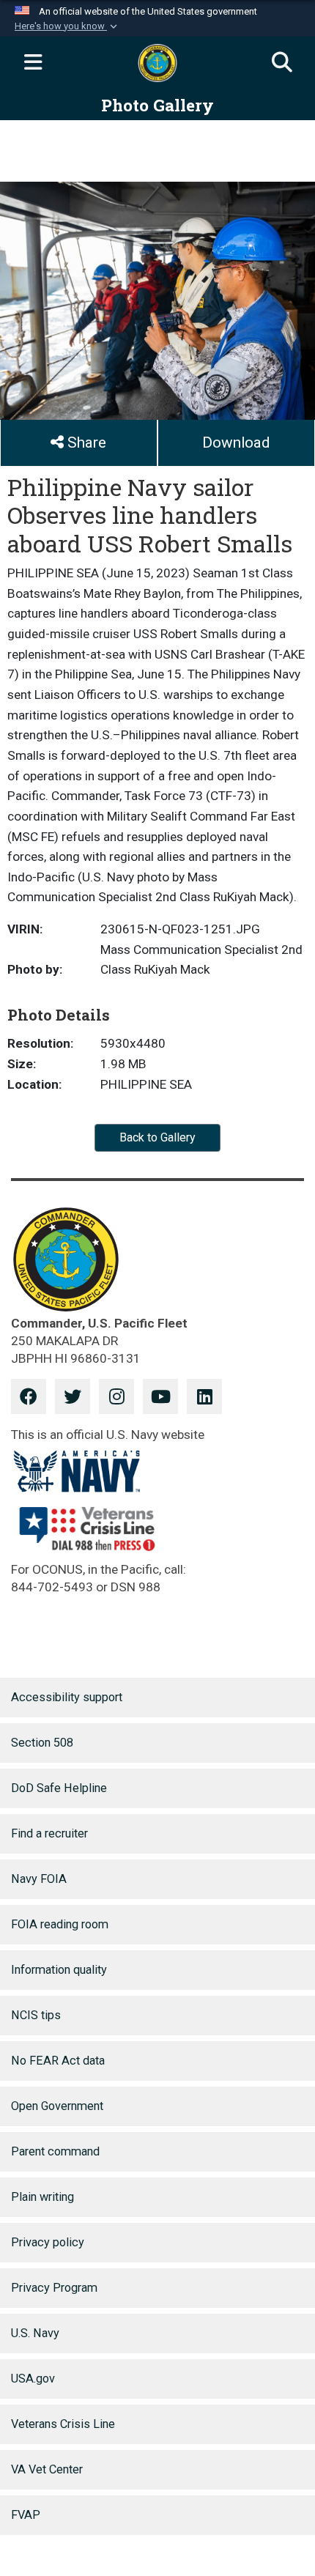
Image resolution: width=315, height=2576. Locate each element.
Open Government (57, 2106)
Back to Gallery (157, 1137)
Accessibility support (67, 1697)
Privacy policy (48, 2242)
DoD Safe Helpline (59, 1788)
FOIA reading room (60, 1924)
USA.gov (33, 2379)
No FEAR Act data (58, 2061)
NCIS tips (36, 2015)
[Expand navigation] (33, 63)
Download (236, 443)
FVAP (26, 2515)
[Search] (282, 63)
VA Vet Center (47, 2469)
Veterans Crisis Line (63, 2424)
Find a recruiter (49, 1833)
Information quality (59, 1970)
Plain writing (42, 2197)
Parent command (55, 2151)
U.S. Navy (35, 2333)
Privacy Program (54, 2288)
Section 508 (42, 1743)
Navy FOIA (39, 1879)
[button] (67, 26)
